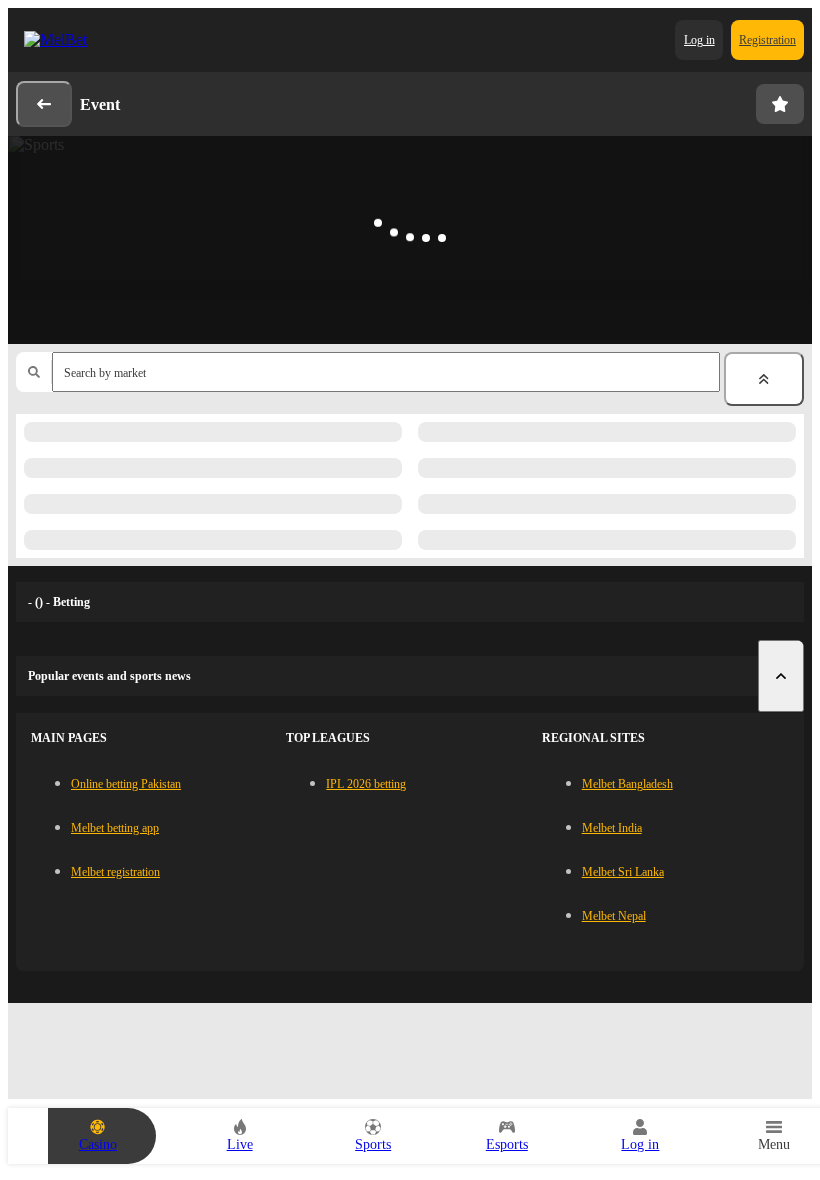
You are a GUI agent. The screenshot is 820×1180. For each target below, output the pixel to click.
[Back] (44, 104)
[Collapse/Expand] (764, 379)
